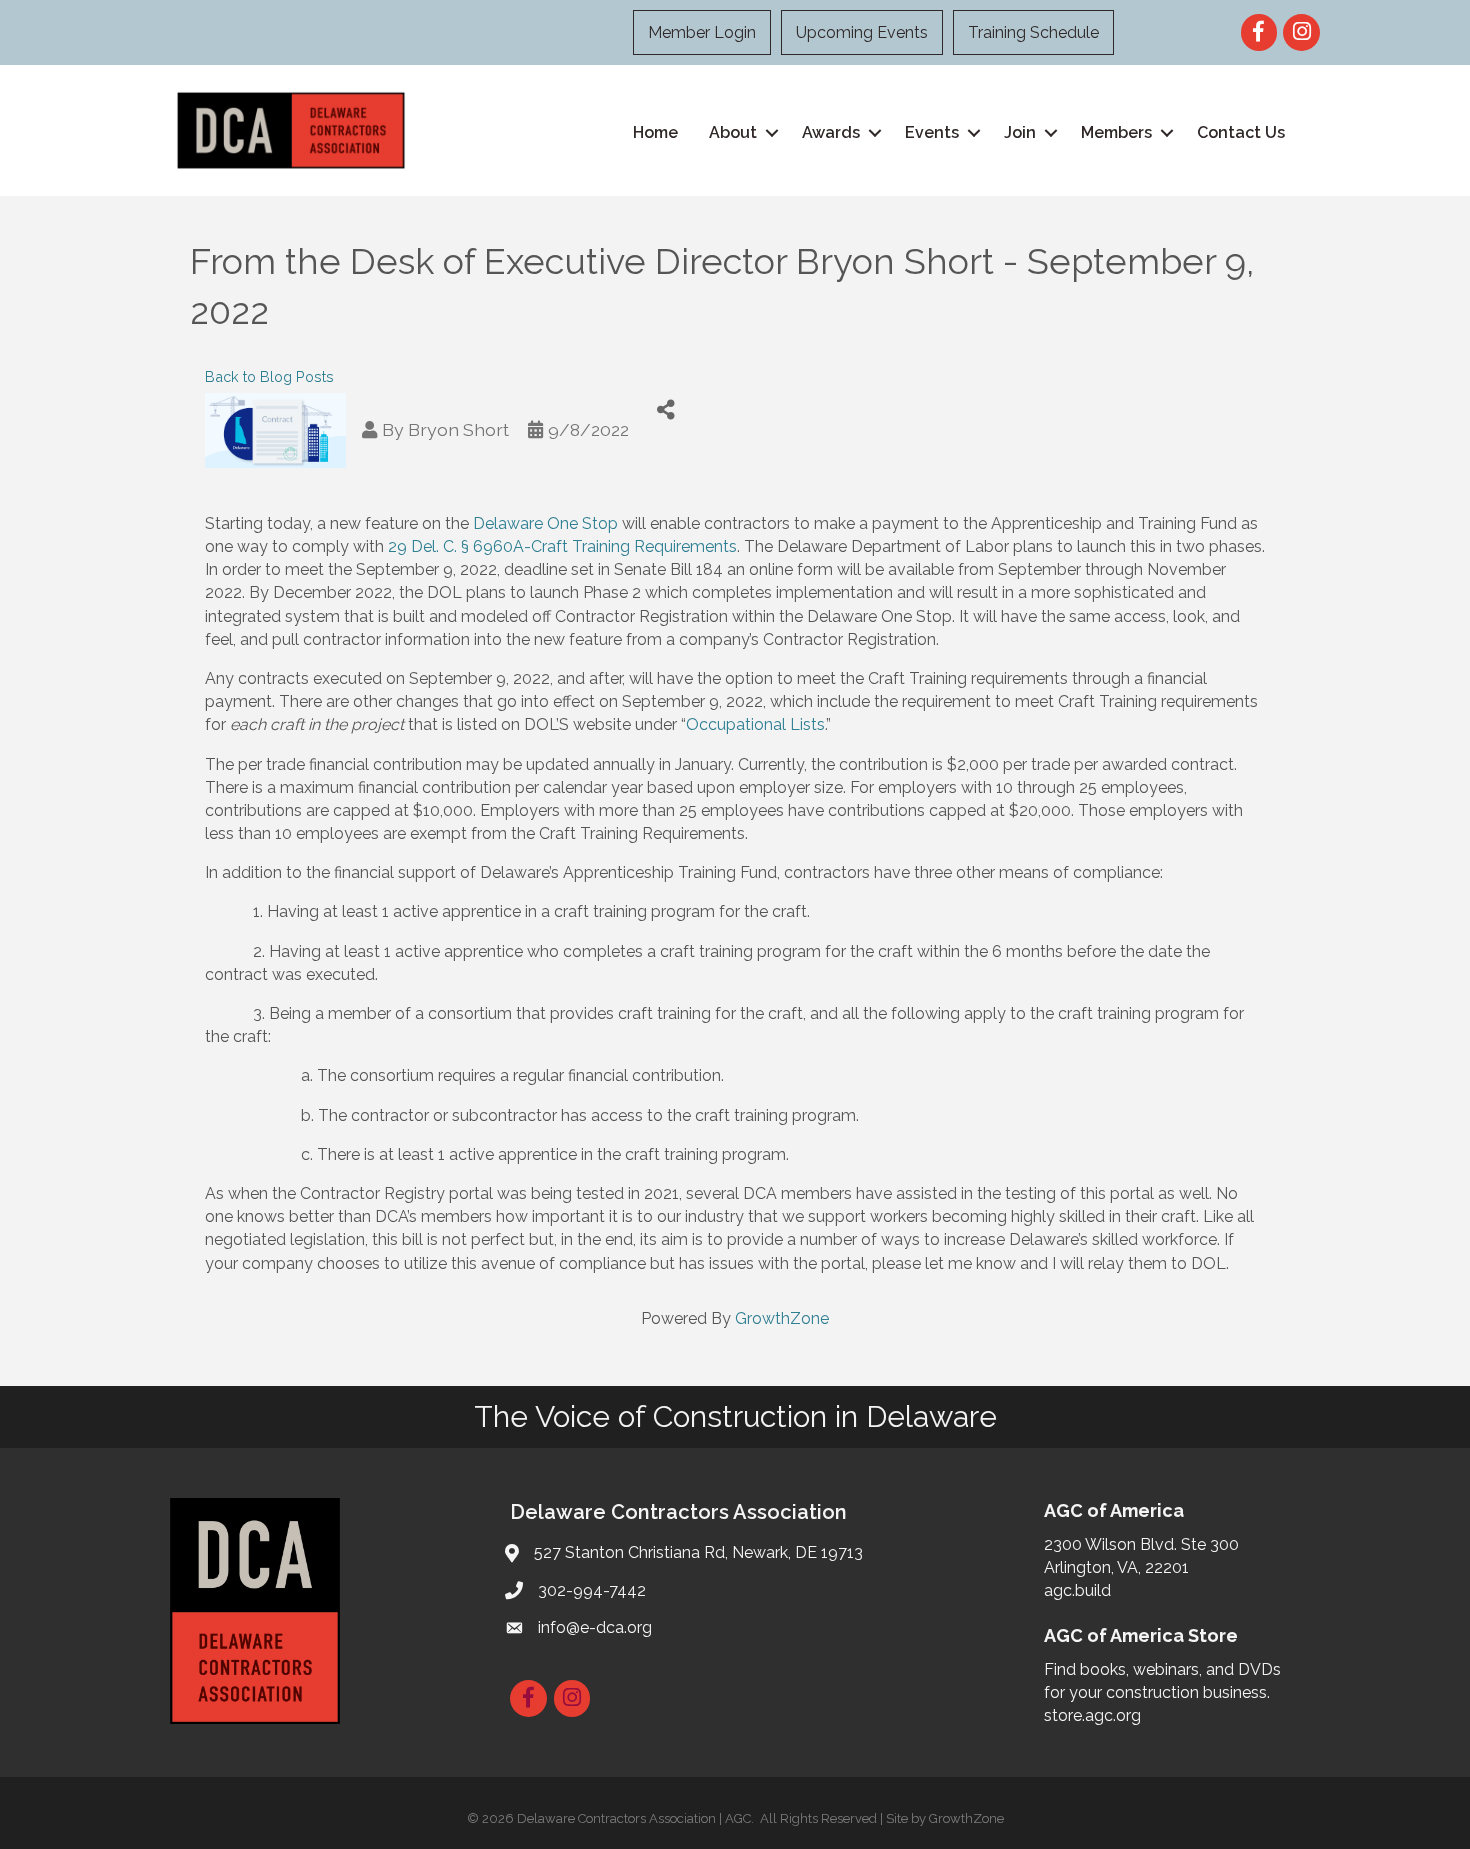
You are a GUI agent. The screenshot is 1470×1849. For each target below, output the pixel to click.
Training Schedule (1033, 32)
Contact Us (1241, 132)
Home (655, 132)
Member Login (702, 32)
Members (1116, 132)
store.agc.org (1092, 1715)
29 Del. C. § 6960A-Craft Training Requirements (562, 546)
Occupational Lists (755, 724)
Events (932, 132)
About (733, 132)
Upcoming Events (862, 32)
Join (1020, 132)
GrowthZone (782, 1318)
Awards (831, 132)
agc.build (1077, 1590)
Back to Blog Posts (269, 376)
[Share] (666, 410)
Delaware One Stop (545, 523)
